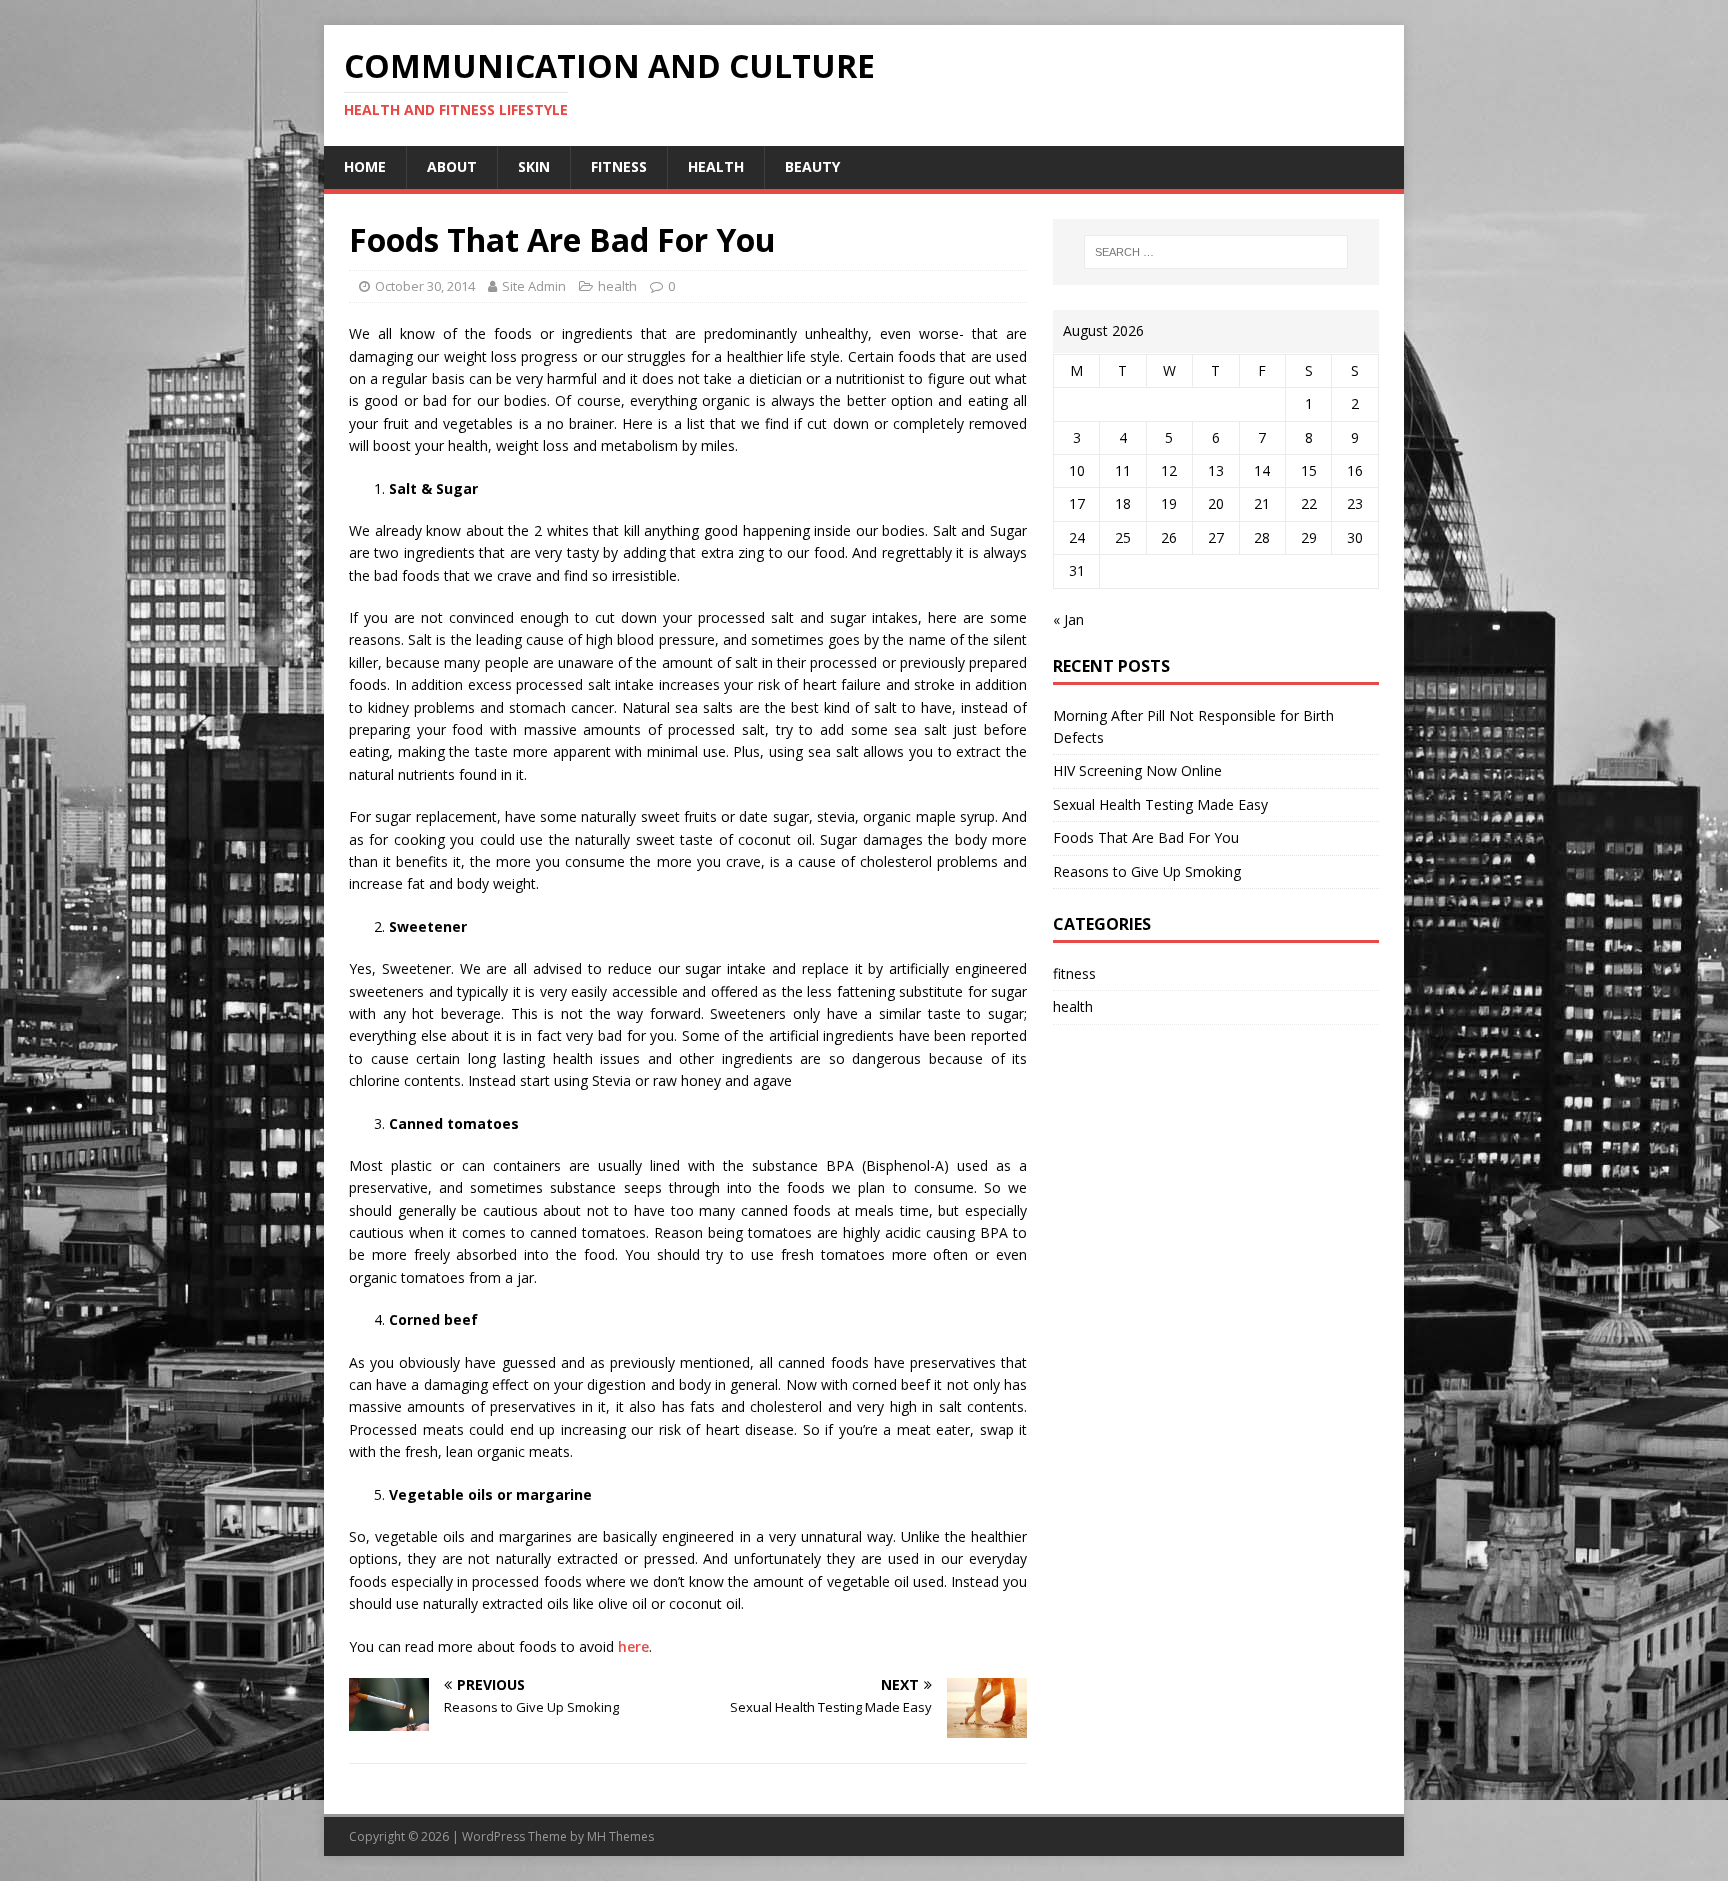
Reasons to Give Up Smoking (1147, 871)
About (452, 166)
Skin (534, 166)
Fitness (619, 166)
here (633, 1646)
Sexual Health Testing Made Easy (1160, 804)
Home (365, 166)
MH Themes (620, 1836)
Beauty (812, 166)
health (617, 286)
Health (716, 166)
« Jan (1068, 619)
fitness (1074, 973)
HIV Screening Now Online (1137, 770)
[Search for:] (1216, 252)
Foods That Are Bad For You (1146, 837)
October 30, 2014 (425, 286)
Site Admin (534, 286)
